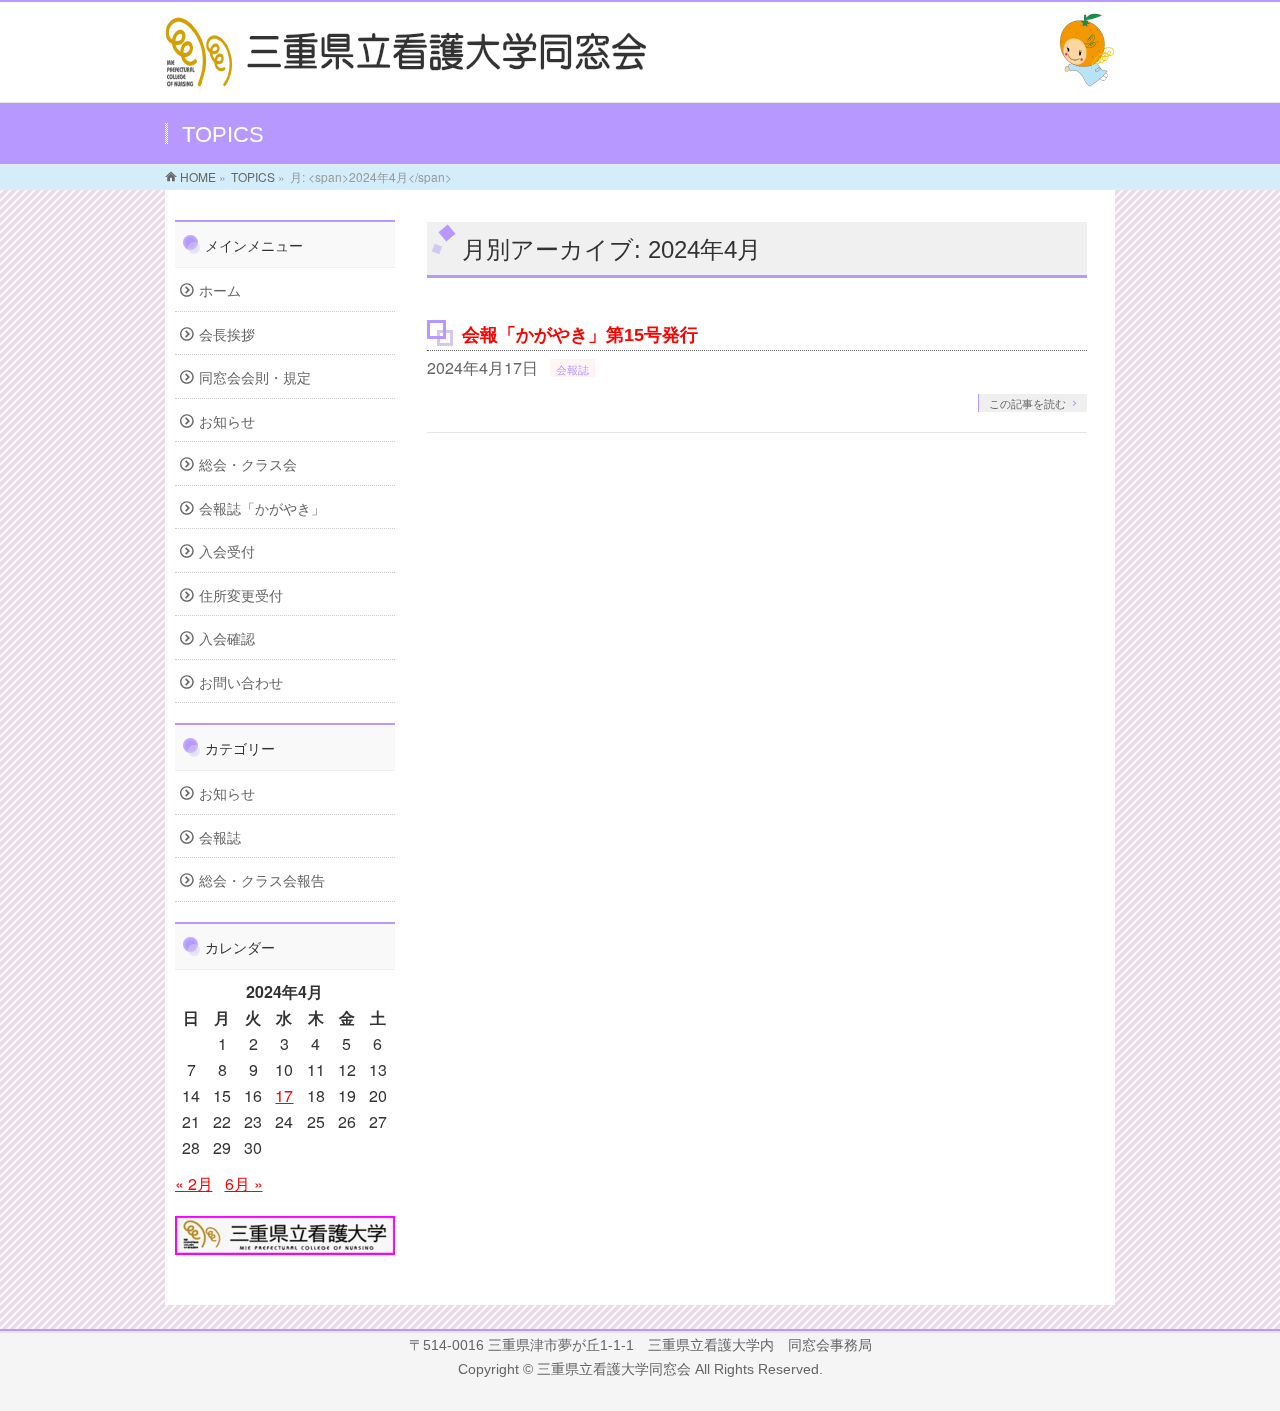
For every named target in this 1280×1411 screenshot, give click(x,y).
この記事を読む (1027, 403)
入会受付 (227, 551)
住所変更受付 (241, 595)
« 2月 (194, 1183)
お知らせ (227, 421)
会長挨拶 (227, 334)
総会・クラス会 (248, 464)
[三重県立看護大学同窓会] (407, 74)
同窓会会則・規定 (255, 377)
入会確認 (227, 638)
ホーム (220, 290)
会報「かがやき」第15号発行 (580, 334)
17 (284, 1095)
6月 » (244, 1183)
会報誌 (572, 369)
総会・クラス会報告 (262, 880)
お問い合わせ (241, 682)
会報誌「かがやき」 (262, 508)
